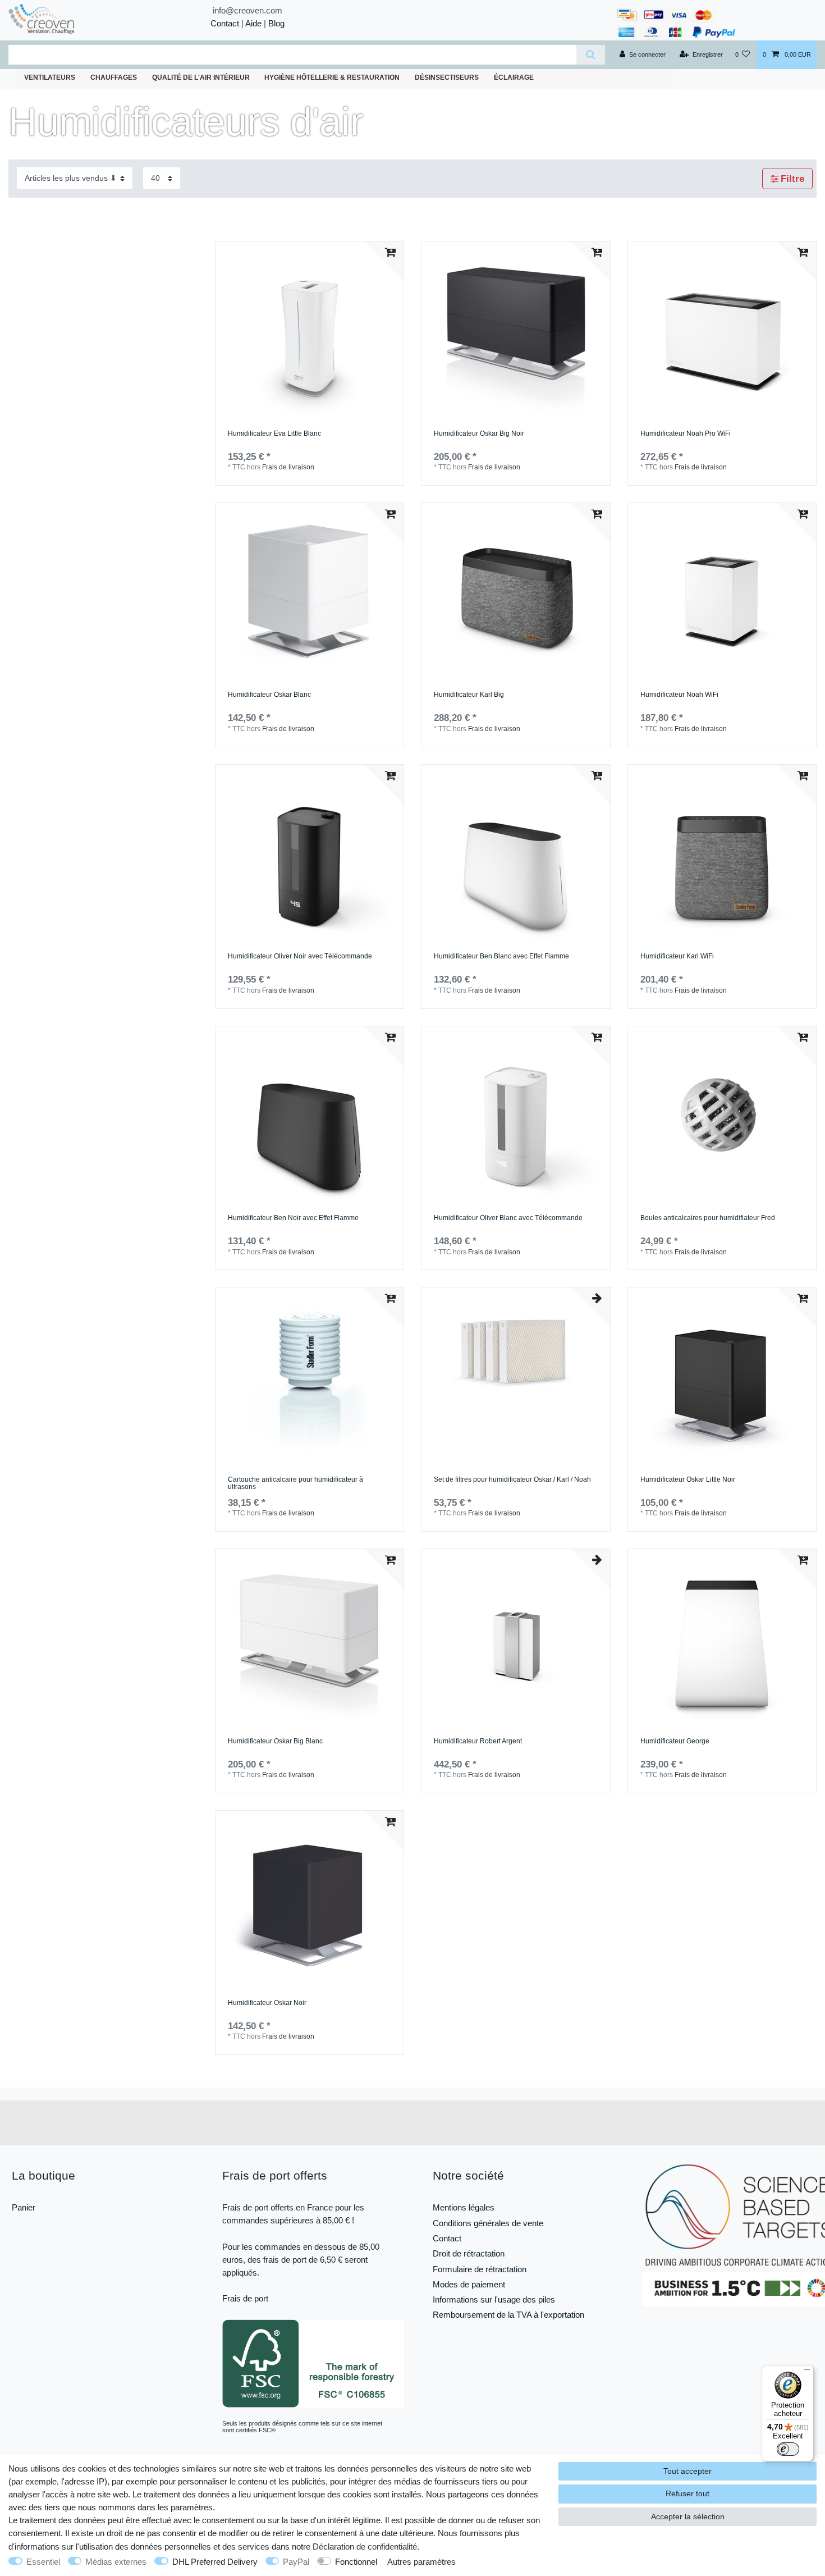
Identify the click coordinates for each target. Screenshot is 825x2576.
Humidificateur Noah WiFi (679, 695)
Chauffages (114, 77)
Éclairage (514, 77)
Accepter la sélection (688, 2516)
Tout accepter (687, 2471)
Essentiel (43, 2562)
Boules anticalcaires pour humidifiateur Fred (708, 1218)
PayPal (296, 2562)
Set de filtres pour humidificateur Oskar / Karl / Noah (512, 1480)
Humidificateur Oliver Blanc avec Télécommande (508, 1218)
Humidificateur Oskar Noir (267, 2003)
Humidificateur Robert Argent (478, 1741)
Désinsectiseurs (447, 77)
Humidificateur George (675, 1741)
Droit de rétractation (469, 2253)
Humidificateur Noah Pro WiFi (686, 434)
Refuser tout (687, 2493)
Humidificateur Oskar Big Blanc (275, 1741)
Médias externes (116, 2562)
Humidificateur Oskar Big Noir (479, 434)
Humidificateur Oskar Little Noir (688, 1480)
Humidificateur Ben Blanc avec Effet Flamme (501, 956)
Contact (225, 23)
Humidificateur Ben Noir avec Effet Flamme (293, 1218)
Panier (24, 2207)
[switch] (788, 2449)
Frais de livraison (288, 467)
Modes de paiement (469, 2284)
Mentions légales (464, 2207)
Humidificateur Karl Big (469, 695)
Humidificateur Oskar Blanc (269, 695)
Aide (253, 23)
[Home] (62, 19)
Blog (276, 23)
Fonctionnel (356, 2562)
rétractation (506, 2269)
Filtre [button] (792, 179)
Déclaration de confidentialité (365, 2547)
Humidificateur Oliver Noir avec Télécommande (300, 956)
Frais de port (245, 2298)
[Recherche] (591, 55)
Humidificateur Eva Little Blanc (274, 434)
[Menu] (807, 2372)
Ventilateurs (50, 77)
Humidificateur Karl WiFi (677, 956)
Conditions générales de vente (488, 2223)
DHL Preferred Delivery (215, 2562)
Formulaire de (459, 2269)
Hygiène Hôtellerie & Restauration (332, 77)
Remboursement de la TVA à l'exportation (508, 2315)
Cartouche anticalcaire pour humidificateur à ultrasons (295, 1484)
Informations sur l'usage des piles (494, 2299)
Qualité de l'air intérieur (201, 77)
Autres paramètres (421, 2562)
